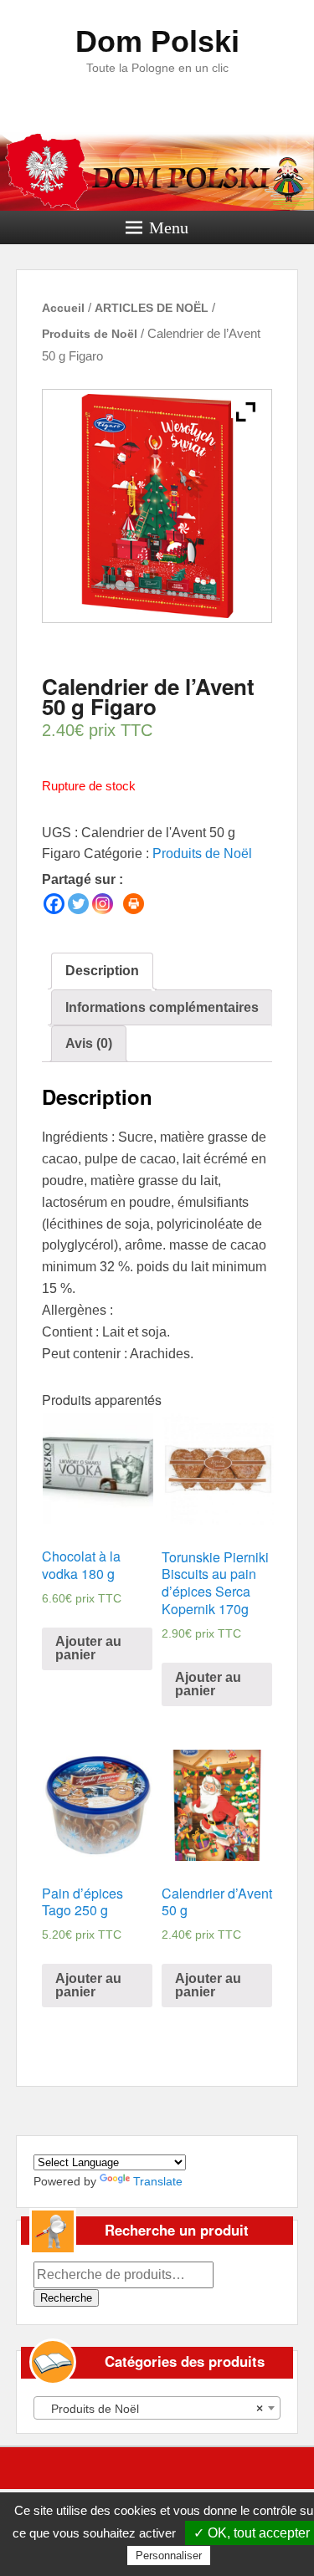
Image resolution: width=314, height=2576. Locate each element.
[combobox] (157, 2408)
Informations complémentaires (162, 1007)
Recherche (66, 2298)
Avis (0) (89, 1043)
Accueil (63, 308)
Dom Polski (157, 41)
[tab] (102, 971)
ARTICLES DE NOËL (152, 308)
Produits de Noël (90, 334)
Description (102, 971)
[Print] (134, 904)
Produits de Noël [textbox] (152, 2409)
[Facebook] (54, 904)
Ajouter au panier (88, 1648)
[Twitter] (78, 904)
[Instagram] (103, 904)
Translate (158, 2181)
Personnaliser (169, 2556)
